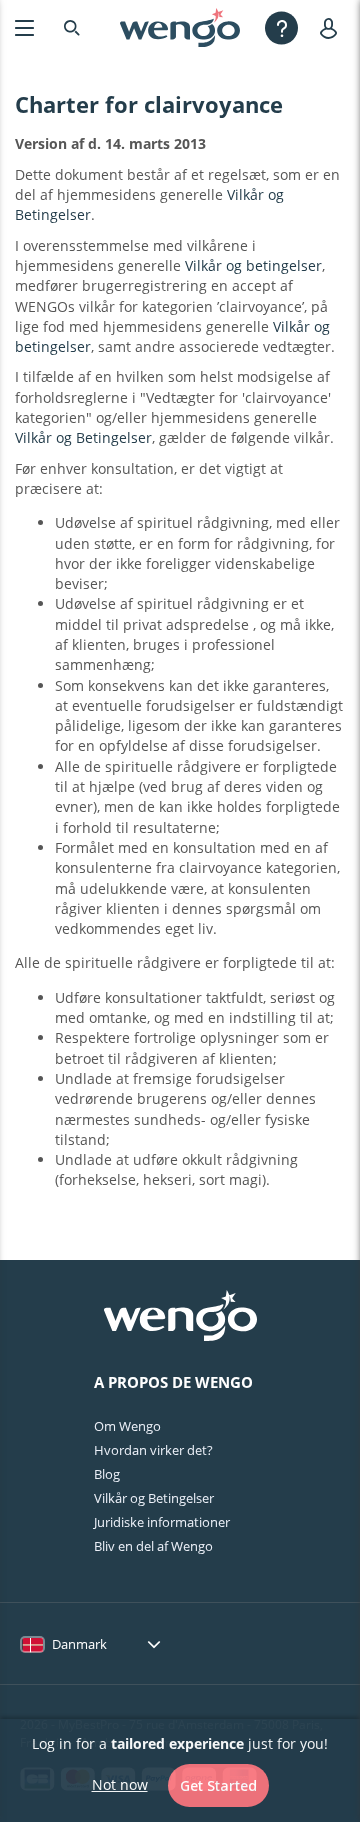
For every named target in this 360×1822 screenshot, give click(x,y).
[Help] (281, 27)
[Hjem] (180, 28)
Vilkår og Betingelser (83, 437)
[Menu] (24, 27)
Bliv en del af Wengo (153, 1546)
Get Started (218, 1785)
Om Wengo (127, 1426)
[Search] (72, 27)
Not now (120, 1784)
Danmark (79, 1644)
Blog (107, 1474)
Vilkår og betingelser (253, 265)
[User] (332, 27)
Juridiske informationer (162, 1522)
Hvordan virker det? (153, 1450)
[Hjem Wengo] (180, 1318)
